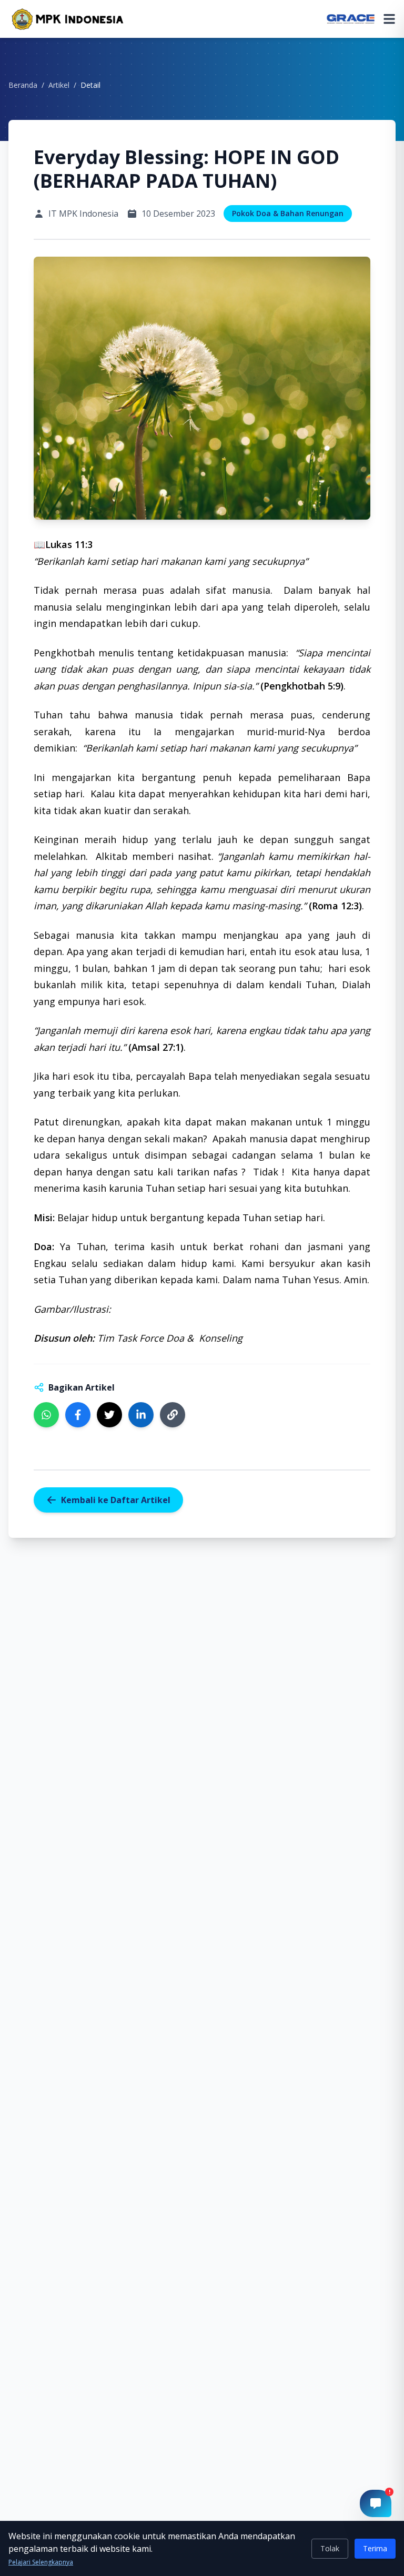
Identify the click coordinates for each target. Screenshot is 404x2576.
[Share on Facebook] (78, 1415)
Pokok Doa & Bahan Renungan (288, 213)
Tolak (330, 2548)
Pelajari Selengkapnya (41, 2562)
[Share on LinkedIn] (141, 1415)
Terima (375, 2548)
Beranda (23, 85)
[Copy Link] (173, 1415)
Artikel (59, 85)
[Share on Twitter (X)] (109, 1415)
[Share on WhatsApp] (46, 1415)
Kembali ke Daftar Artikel (116, 1500)
